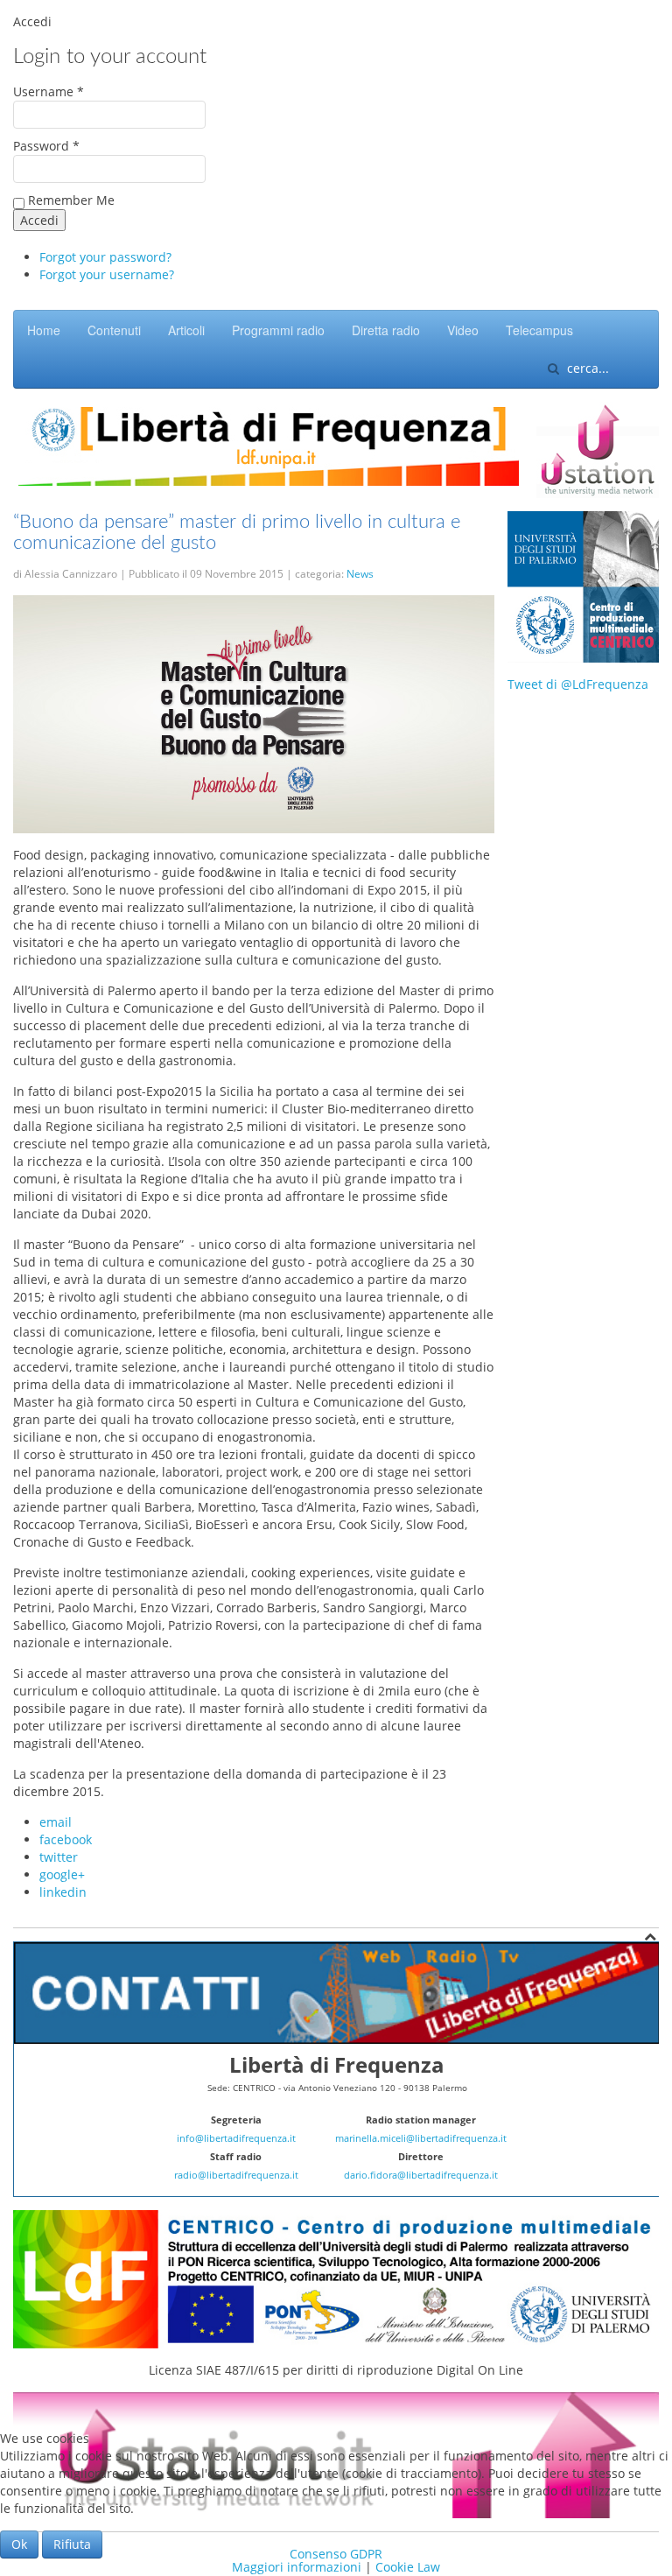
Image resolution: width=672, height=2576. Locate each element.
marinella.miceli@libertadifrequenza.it (421, 2138)
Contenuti (114, 330)
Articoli (186, 330)
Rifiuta (72, 2544)
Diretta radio (386, 330)
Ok (19, 2544)
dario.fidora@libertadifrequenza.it (421, 2175)
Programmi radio (278, 330)
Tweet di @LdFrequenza (578, 684)
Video (463, 330)
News (360, 574)
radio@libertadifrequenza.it (236, 2175)
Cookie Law (408, 2567)
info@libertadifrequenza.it (236, 2138)
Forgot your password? (105, 257)
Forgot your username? (107, 274)
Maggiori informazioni (297, 2567)
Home (44, 330)
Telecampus (539, 330)
